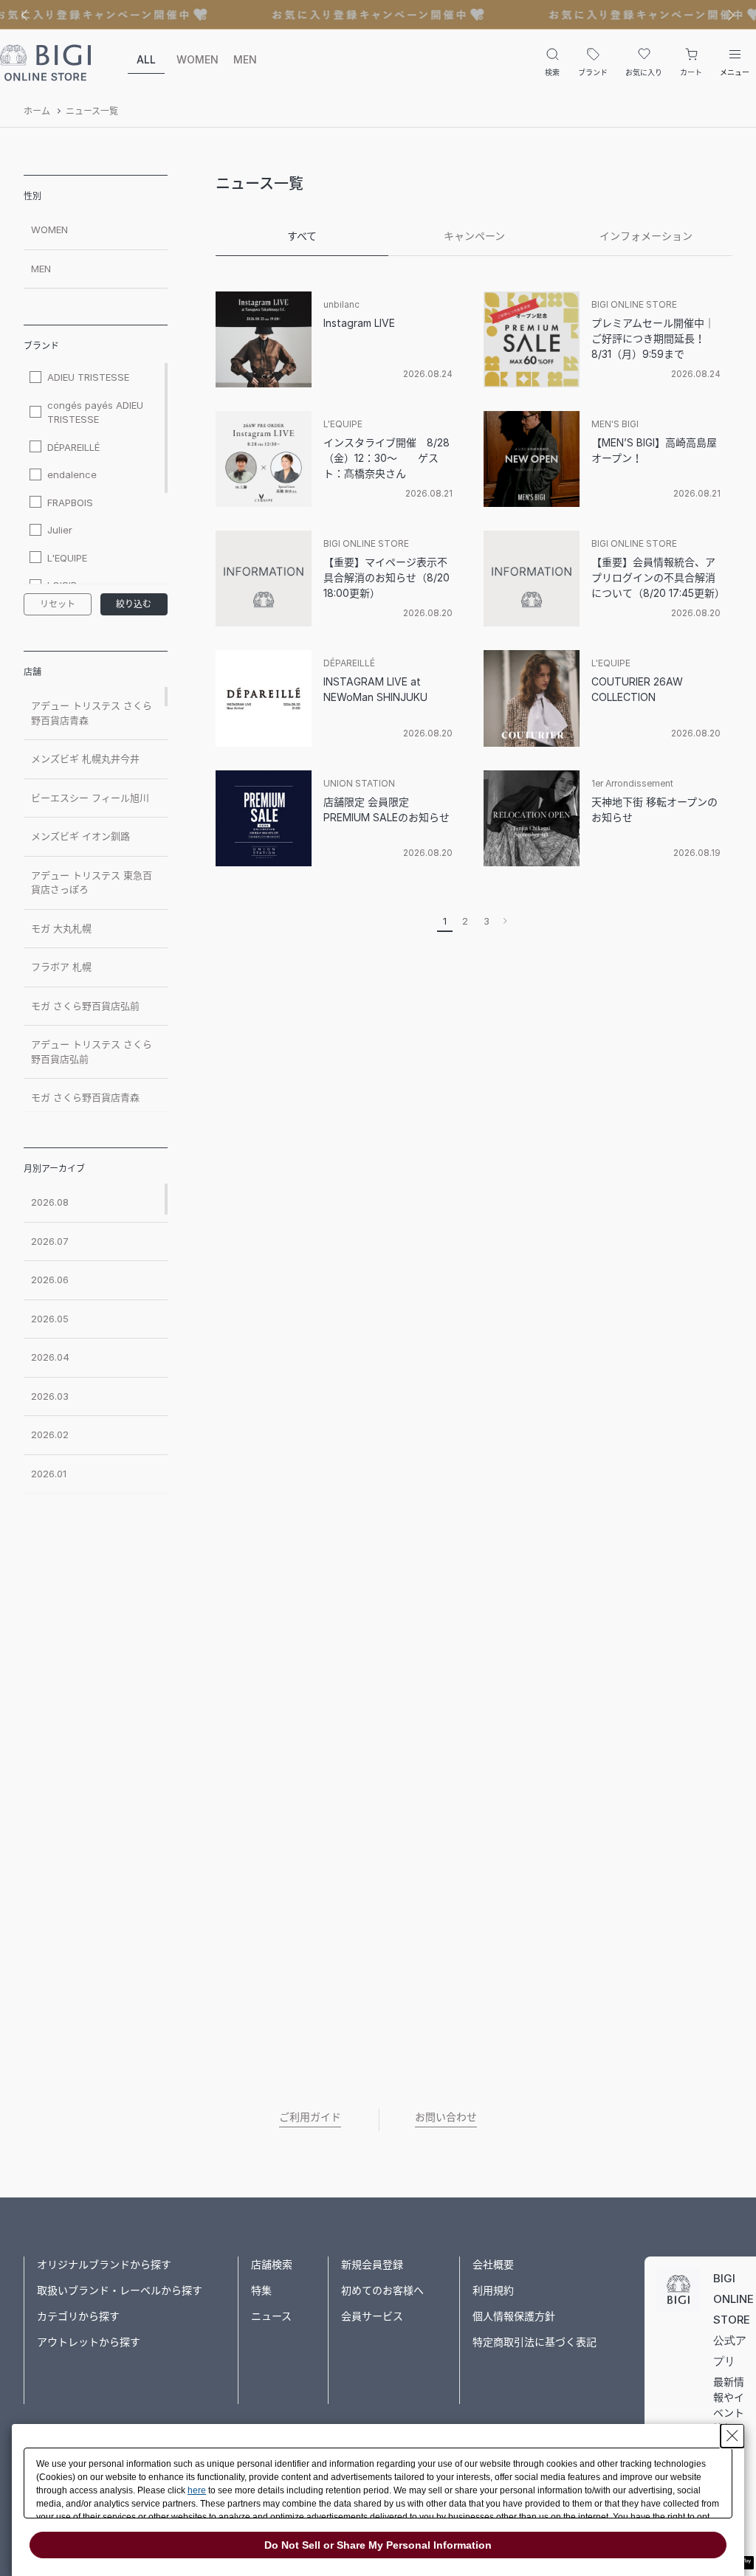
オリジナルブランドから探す (104, 2264)
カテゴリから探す (78, 2316)
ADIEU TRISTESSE (88, 377)
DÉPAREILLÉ (73, 447)
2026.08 (50, 1202)
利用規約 (493, 2290)
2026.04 (50, 1357)
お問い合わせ (446, 2117)
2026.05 (50, 1319)
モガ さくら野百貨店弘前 (85, 1006)
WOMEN (196, 59)
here (197, 2490)
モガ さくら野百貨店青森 (85, 1097)
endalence (72, 474)
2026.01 (49, 1474)
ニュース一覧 (92, 111)
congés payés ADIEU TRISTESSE (95, 412)
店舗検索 (272, 2264)
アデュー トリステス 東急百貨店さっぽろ (92, 883)
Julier (60, 530)
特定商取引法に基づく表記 (535, 2342)
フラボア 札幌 (61, 967)
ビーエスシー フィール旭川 (90, 798)
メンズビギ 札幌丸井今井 (85, 759)
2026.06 (50, 1280)
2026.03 (50, 1396)
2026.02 (50, 1434)
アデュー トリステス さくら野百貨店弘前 (92, 1052)
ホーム (37, 111)
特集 (261, 2290)
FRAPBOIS (70, 503)
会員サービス (372, 2316)
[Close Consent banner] (732, 2436)
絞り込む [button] (134, 604)
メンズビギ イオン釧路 (80, 836)
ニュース (271, 2316)
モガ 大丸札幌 (61, 928)
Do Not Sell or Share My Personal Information (378, 2545)
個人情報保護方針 (514, 2316)
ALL (146, 59)
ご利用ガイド (310, 2117)
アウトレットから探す (89, 2342)
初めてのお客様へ (382, 2290)
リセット (58, 604)
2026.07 (50, 1241)
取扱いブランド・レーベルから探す (120, 2290)
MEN (245, 59)
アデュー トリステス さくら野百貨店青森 (92, 713)
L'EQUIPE (67, 558)
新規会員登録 (372, 2264)
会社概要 (493, 2264)
